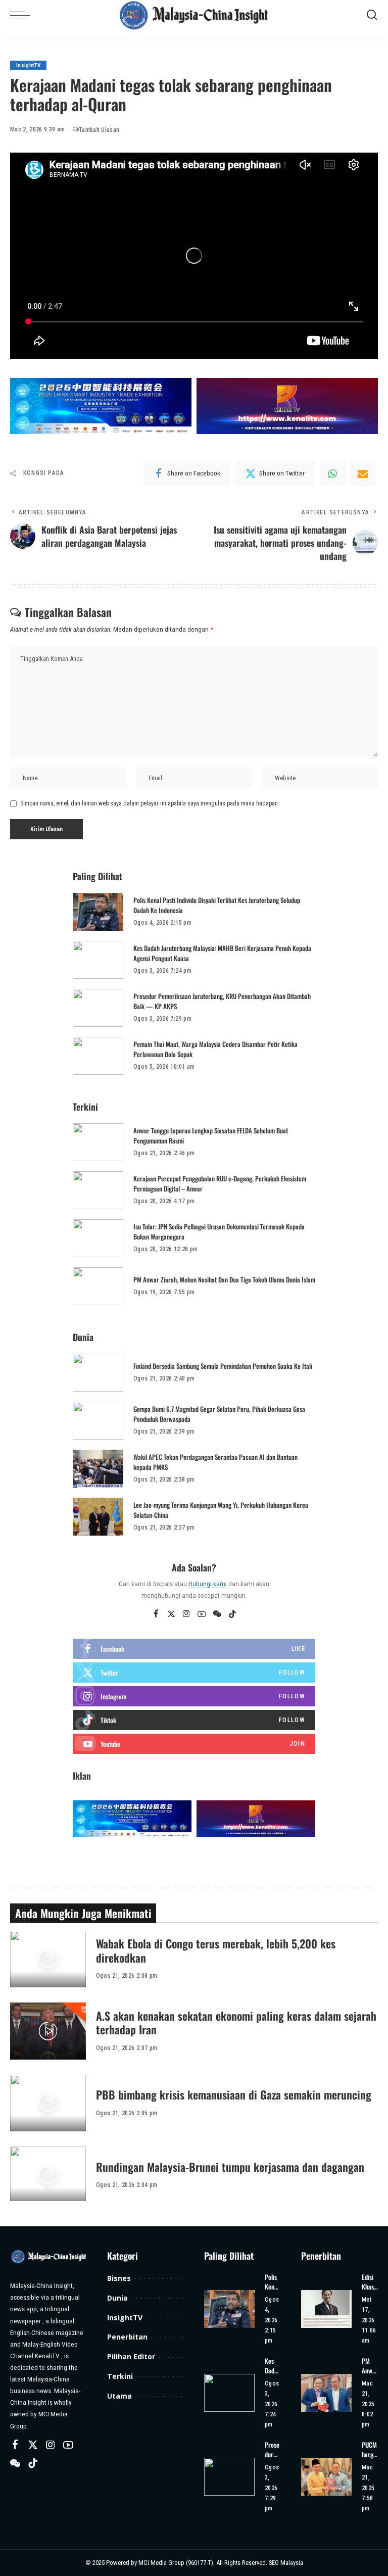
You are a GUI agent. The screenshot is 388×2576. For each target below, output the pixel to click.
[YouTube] (202, 1614)
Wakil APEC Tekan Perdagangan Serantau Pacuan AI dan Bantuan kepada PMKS (215, 1462)
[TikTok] (232, 1614)
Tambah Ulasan (99, 130)
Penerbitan (127, 2337)
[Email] (363, 473)
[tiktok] (194, 1720)
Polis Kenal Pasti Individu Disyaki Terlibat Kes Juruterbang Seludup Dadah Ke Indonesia (217, 905)
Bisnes (119, 2278)
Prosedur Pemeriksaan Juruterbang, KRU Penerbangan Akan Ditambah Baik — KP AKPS (222, 1001)
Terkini (120, 2376)
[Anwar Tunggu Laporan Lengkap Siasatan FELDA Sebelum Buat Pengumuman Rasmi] (98, 1142)
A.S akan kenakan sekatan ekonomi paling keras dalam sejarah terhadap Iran (236, 2023)
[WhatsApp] (332, 473)
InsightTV (28, 65)
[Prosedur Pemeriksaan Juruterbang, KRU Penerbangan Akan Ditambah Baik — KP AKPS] (98, 1008)
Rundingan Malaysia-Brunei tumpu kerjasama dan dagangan (230, 2167)
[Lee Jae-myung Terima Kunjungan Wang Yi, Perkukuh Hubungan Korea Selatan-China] (98, 1517)
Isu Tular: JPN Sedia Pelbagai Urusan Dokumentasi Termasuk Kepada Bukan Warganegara (219, 1231)
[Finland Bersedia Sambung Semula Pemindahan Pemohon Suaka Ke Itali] (98, 1373)
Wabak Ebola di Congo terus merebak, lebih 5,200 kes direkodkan (216, 1950)
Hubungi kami (208, 1584)
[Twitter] (171, 1614)
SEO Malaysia (286, 2563)
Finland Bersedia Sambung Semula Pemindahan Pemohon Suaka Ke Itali (223, 1366)
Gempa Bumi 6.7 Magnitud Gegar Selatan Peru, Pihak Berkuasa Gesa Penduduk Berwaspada (219, 1414)
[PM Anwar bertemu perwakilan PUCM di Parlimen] (326, 2393)
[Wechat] (217, 1614)
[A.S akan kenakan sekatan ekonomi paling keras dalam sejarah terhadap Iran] (48, 2031)
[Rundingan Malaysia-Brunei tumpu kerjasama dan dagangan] (48, 2175)
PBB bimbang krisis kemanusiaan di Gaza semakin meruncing (234, 2094)
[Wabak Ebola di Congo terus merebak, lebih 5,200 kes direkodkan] (48, 1959)
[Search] (372, 15)
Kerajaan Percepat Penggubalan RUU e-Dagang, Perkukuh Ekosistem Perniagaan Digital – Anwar (220, 1183)
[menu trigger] (23, 15)
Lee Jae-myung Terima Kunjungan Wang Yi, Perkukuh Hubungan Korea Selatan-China (221, 1510)
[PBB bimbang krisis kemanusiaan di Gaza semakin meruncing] (48, 2103)
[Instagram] (186, 1614)
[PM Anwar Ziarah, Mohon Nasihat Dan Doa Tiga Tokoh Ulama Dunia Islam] (98, 1286)
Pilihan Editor (131, 2356)
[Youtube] (194, 1744)
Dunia (117, 2298)
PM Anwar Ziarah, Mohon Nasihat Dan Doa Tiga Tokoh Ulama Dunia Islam (224, 1279)
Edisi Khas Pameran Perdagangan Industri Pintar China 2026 (370, 2282)
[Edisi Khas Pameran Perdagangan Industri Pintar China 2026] (326, 2309)
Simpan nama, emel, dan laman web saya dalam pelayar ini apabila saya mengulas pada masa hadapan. (150, 803)
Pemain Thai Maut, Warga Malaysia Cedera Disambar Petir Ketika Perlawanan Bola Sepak (215, 1049)
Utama (119, 2396)
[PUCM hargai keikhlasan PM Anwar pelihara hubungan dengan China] (326, 2477)
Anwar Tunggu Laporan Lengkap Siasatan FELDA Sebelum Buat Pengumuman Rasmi (211, 1135)
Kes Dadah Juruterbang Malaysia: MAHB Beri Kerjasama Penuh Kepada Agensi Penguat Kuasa (222, 953)
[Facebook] (156, 1614)
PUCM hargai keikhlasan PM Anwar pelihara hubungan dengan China (370, 2450)
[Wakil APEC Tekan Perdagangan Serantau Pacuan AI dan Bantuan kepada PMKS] (98, 1469)
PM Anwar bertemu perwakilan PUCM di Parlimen (370, 2366)
